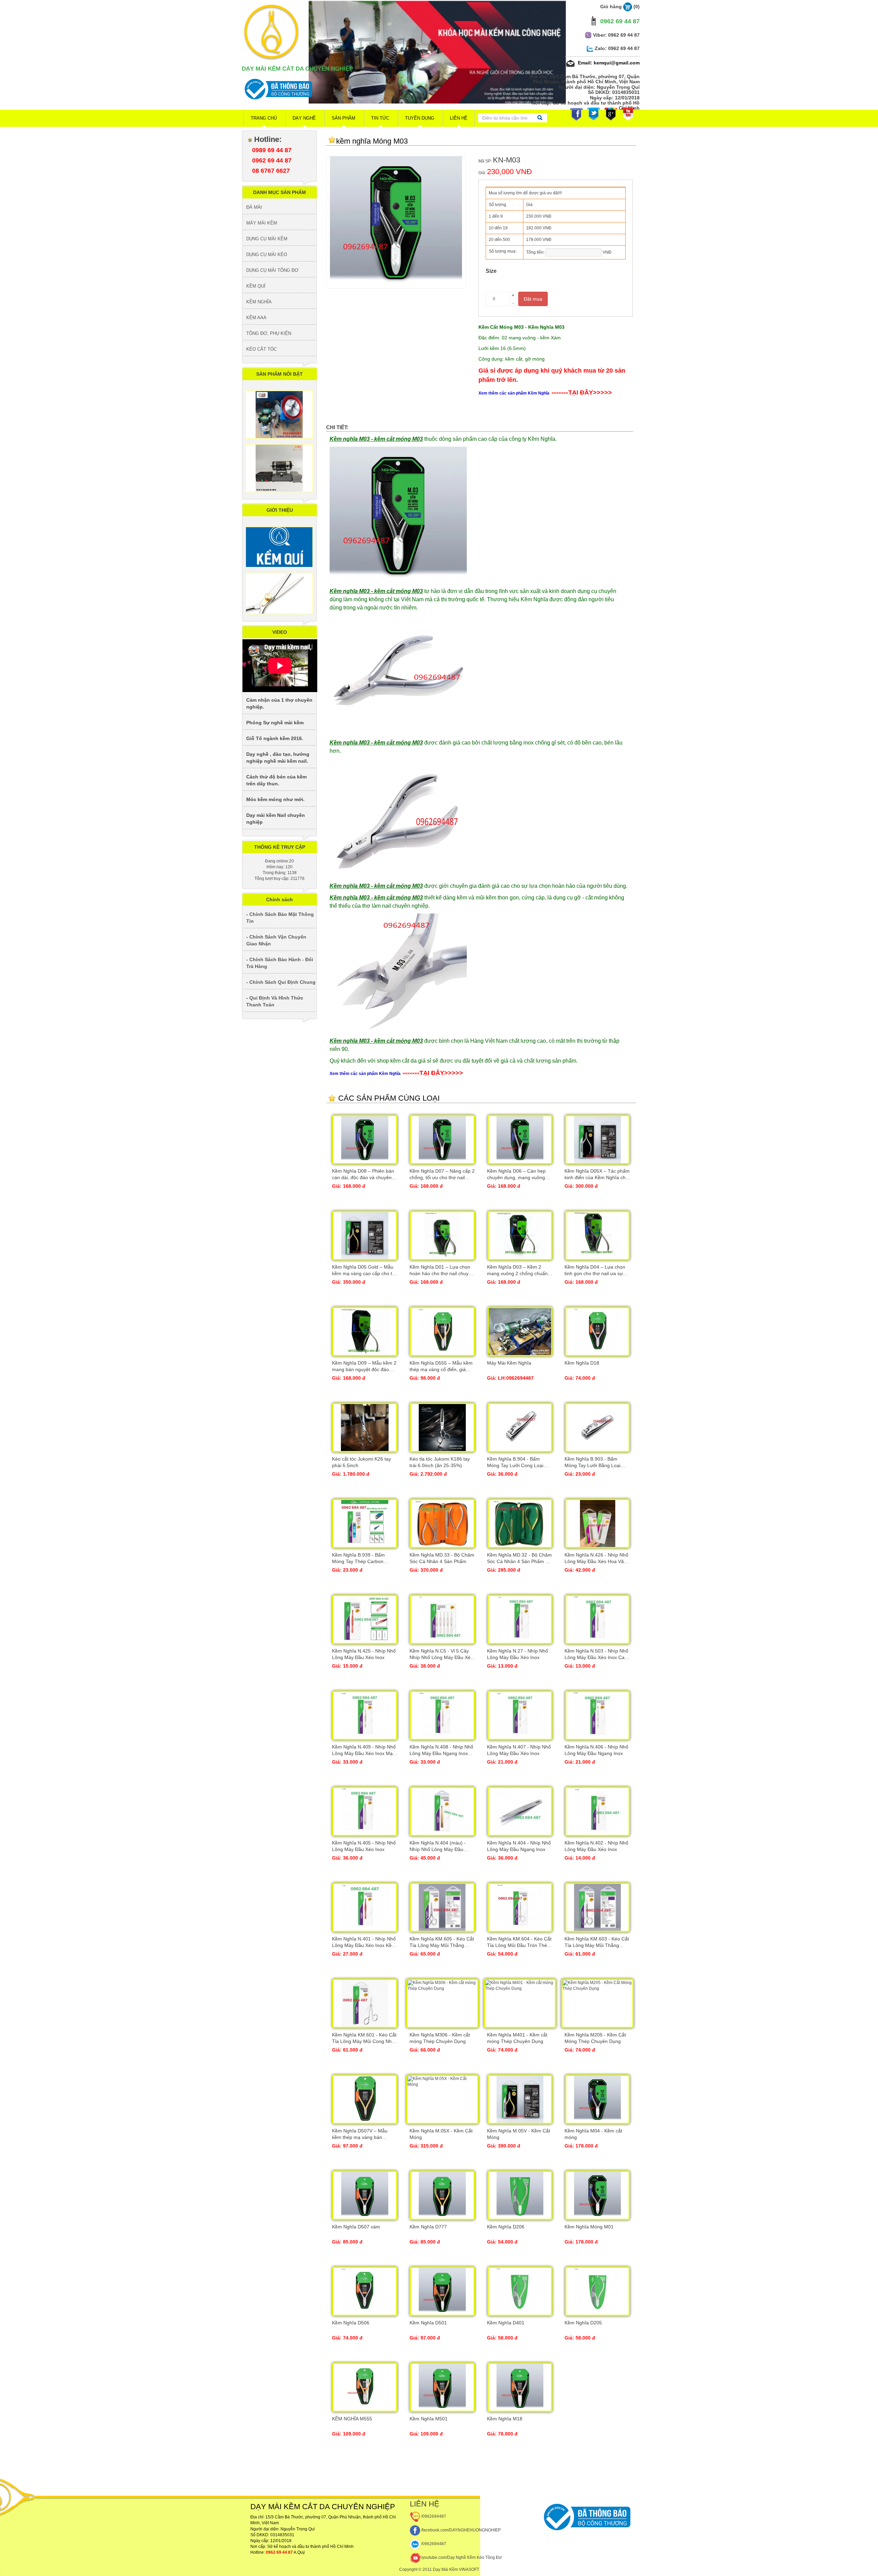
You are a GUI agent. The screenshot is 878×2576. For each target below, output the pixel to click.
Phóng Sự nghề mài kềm (275, 723)
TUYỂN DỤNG (420, 118)
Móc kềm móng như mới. (275, 799)
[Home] (272, 32)
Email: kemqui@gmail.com (608, 63)
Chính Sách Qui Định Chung (282, 982)
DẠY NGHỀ (304, 118)
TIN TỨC (380, 118)
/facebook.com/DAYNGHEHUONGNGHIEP (460, 2530)
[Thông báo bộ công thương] (277, 89)
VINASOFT (469, 2569)
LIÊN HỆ (459, 118)
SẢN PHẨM (343, 118)
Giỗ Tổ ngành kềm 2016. (275, 738)
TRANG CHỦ (264, 118)
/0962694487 (433, 2516)
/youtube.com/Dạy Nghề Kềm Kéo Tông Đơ (461, 2557)
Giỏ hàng (620, 7)
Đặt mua (533, 299)
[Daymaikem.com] (437, 73)
